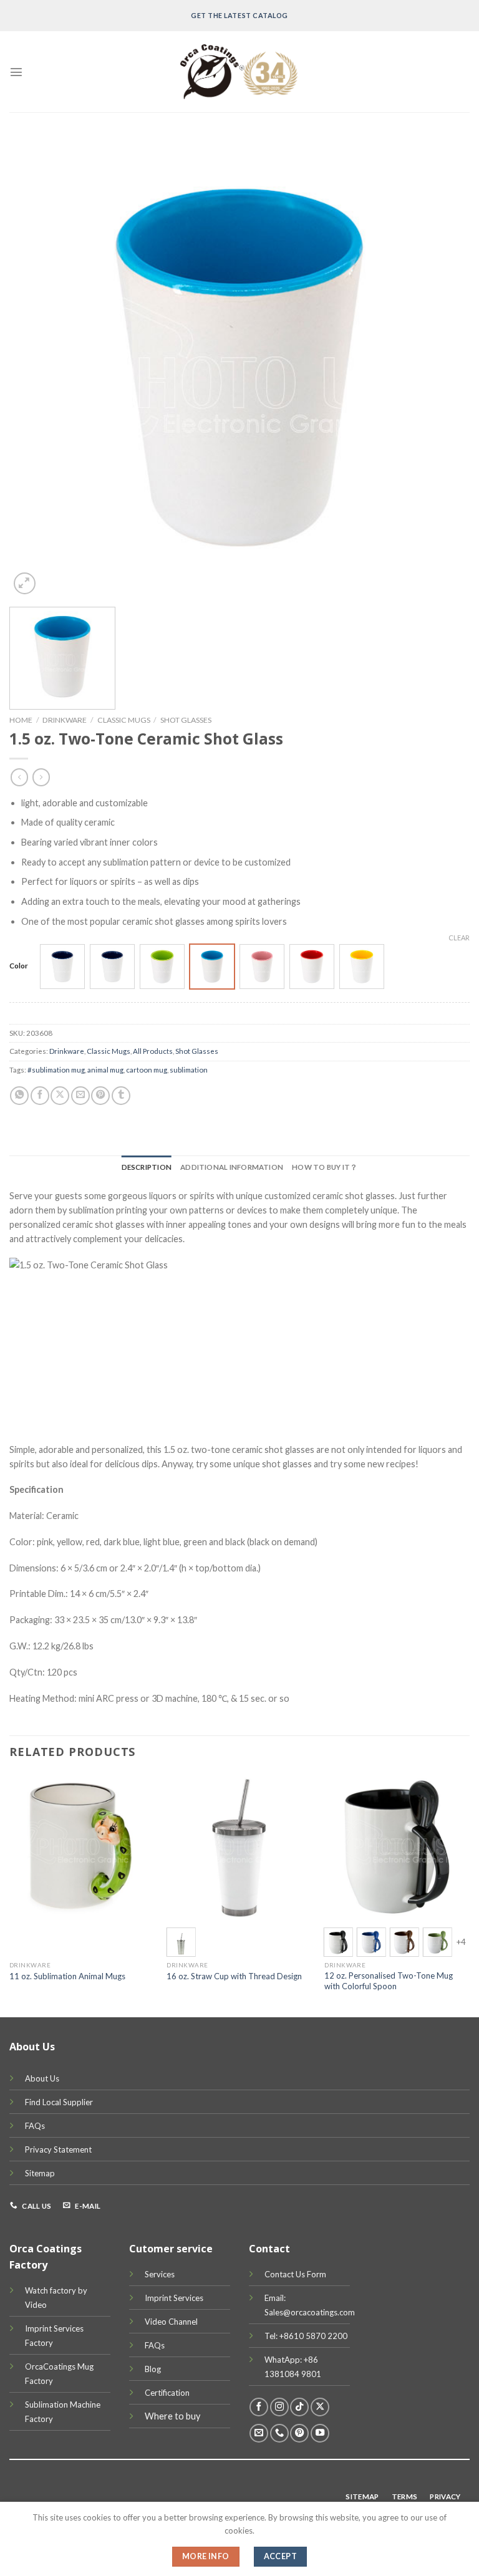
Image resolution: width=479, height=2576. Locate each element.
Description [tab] (147, 1167)
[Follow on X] (320, 2407)
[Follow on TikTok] (299, 2407)
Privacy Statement (58, 2149)
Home (21, 720)
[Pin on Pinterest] (100, 1096)
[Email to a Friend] (80, 1096)
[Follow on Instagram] (279, 2407)
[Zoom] (25, 583)
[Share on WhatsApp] (19, 1096)
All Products (153, 1051)
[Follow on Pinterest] (299, 2433)
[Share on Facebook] (40, 1096)
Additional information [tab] (232, 1167)
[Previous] (10, 1894)
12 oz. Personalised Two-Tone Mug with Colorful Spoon (389, 1981)
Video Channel (171, 2322)
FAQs (35, 2126)
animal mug (105, 1070)
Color (19, 965)
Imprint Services (174, 2298)
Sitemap (40, 2173)
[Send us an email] (259, 2433)
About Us (42, 2078)
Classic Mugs (124, 720)
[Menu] (16, 72)
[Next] (469, 1894)
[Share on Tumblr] (121, 1096)
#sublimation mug (56, 1070)
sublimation (189, 1070)
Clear (459, 938)
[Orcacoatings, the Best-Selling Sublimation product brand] (239, 72)
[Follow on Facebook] (259, 2407)
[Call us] (279, 2433)
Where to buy (172, 2416)
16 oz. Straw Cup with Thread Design (234, 1976)
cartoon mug (147, 1070)
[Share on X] (60, 1096)
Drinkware (65, 720)
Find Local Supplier (59, 2102)
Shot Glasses (186, 720)
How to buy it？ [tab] (325, 1167)
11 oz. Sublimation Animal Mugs (67, 1976)
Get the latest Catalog (239, 15)
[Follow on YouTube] (320, 2433)
